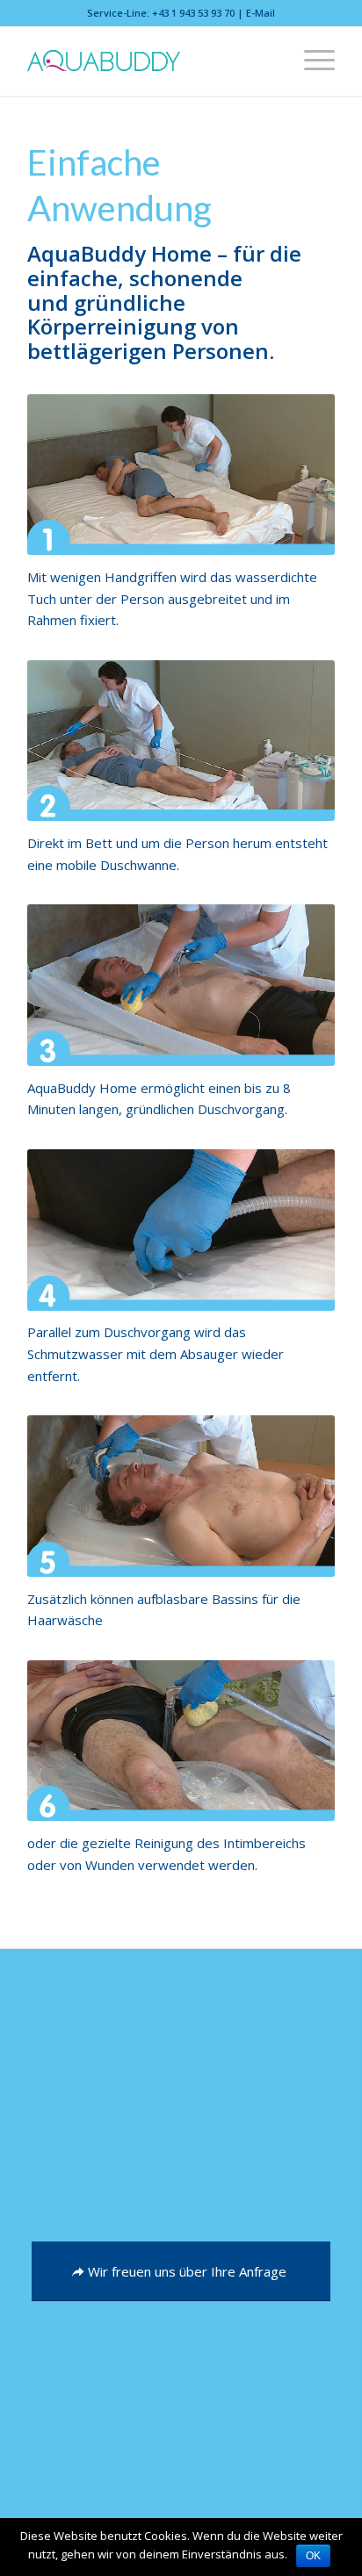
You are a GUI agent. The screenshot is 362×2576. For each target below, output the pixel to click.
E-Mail (261, 13)
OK (313, 2556)
